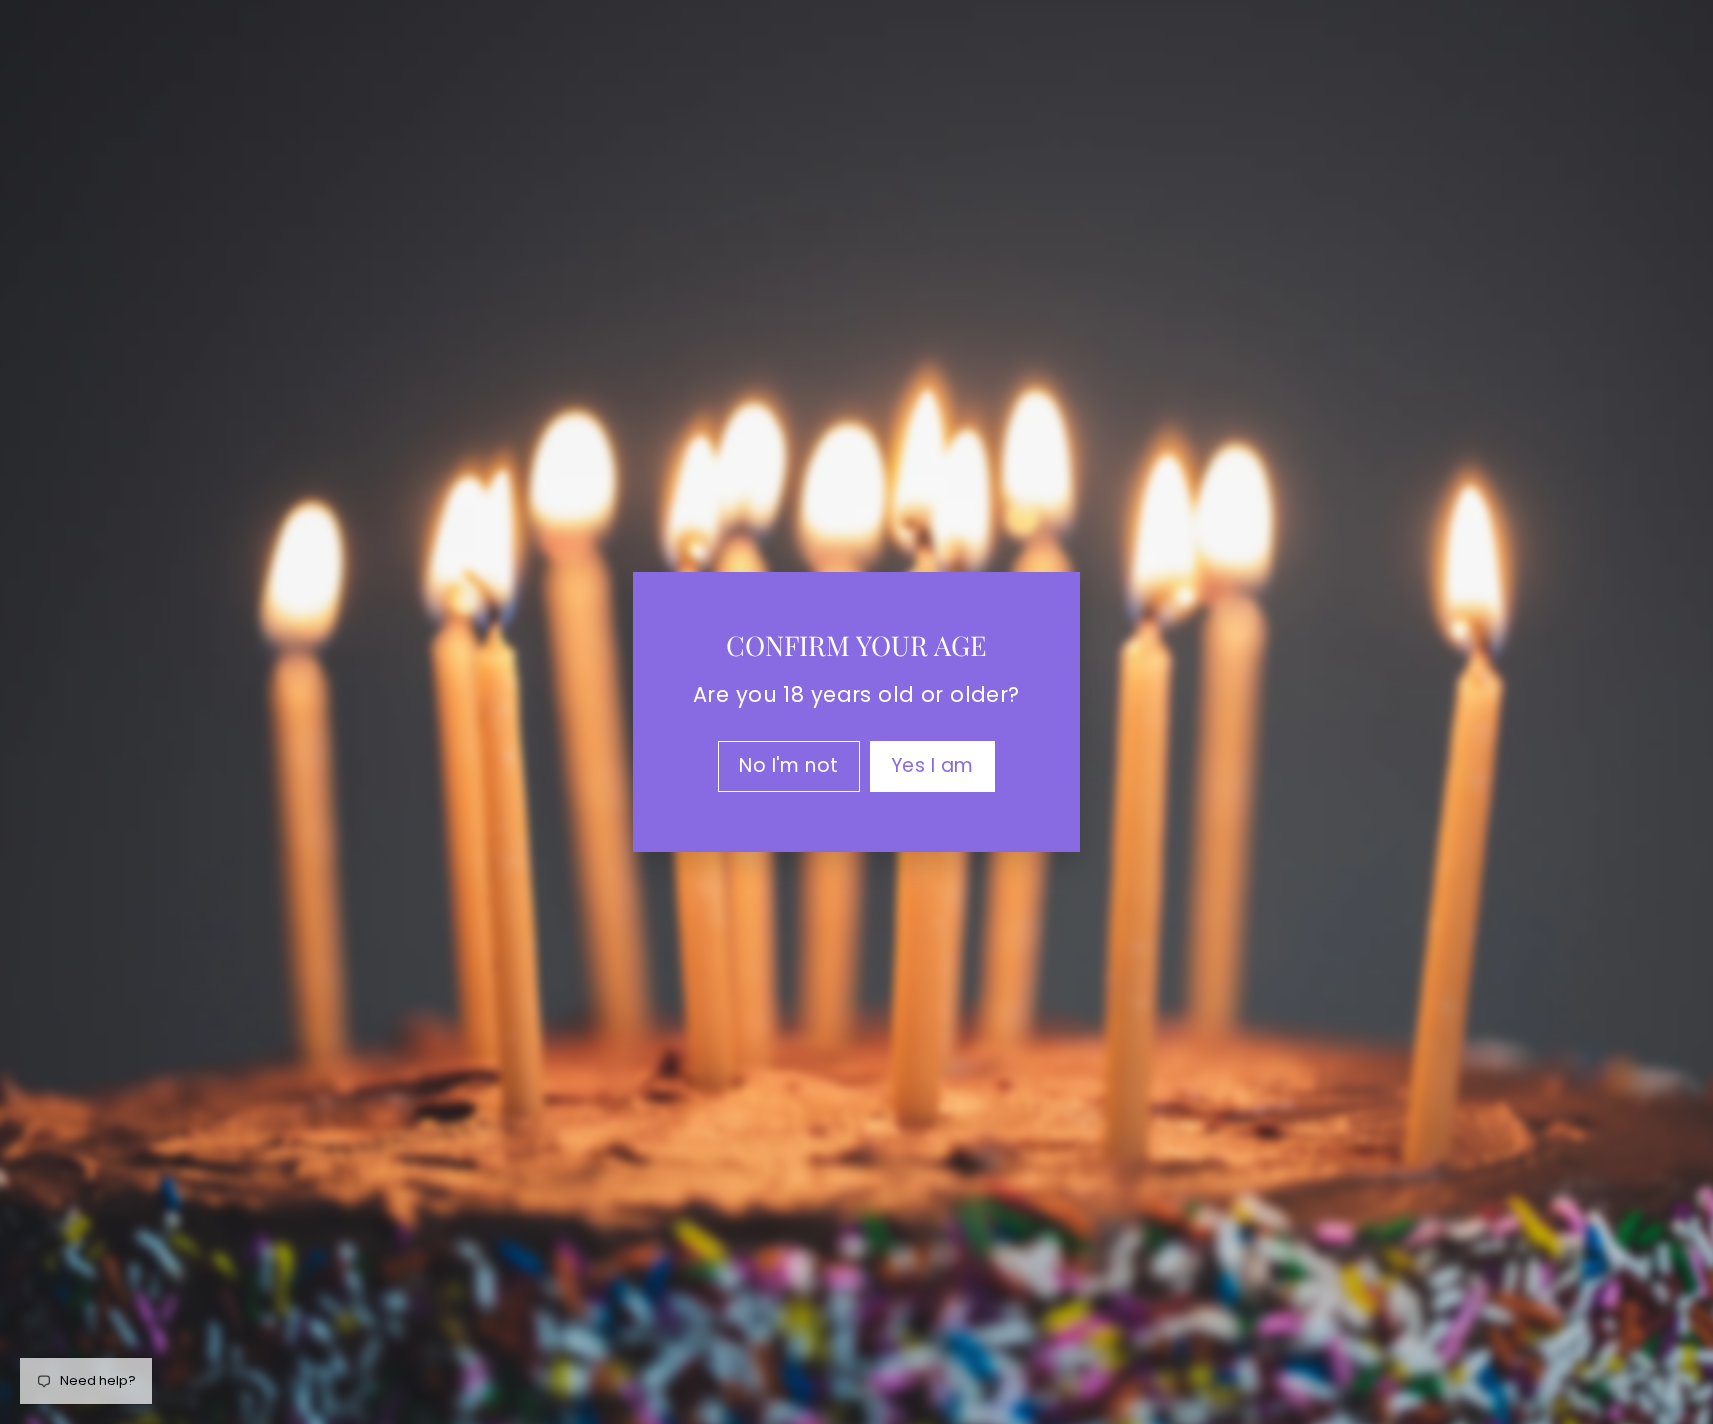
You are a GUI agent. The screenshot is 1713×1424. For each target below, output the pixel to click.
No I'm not (789, 765)
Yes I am (932, 765)
